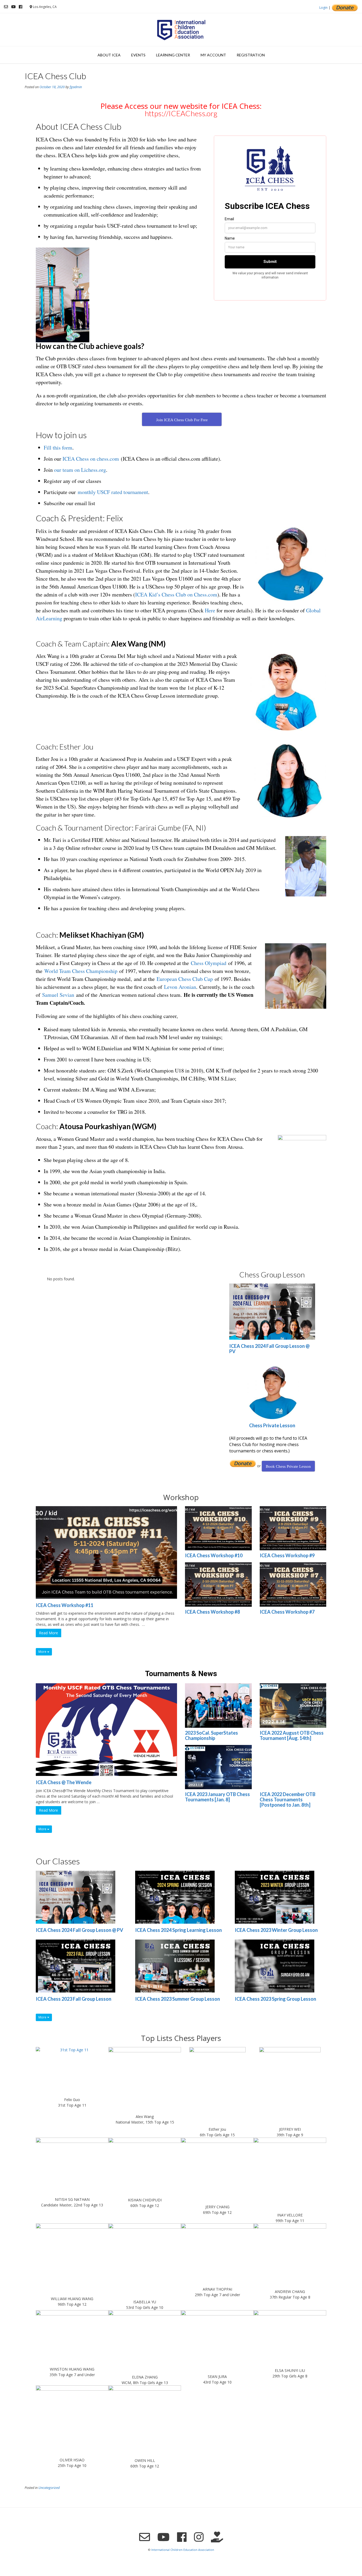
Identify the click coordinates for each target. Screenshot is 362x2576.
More (43, 1652)
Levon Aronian (180, 987)
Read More (48, 1633)
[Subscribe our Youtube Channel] (13, 7)
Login (323, 8)
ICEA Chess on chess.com (91, 459)
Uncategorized (49, 2488)
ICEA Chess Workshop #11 (65, 1605)
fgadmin (76, 87)
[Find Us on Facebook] (21, 7)
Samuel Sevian (58, 995)
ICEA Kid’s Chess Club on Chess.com (176, 594)
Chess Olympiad (209, 963)
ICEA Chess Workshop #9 (287, 1555)
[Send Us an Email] (6, 7)
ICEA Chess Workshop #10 (214, 1555)
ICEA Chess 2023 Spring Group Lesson (275, 1999)
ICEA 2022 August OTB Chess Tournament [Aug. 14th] (292, 1735)
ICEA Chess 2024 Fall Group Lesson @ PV (269, 1349)
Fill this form (58, 448)
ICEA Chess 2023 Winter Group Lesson (276, 1930)
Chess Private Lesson (272, 1425)
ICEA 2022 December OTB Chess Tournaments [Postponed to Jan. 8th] (288, 1799)
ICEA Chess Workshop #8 (212, 1612)
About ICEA (109, 55)
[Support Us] (217, 2537)
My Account (213, 55)
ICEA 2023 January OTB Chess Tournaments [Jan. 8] (217, 1797)
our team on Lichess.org (80, 470)
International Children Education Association (183, 2550)
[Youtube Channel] (164, 2537)
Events (138, 55)
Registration (251, 55)
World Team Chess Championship (81, 971)
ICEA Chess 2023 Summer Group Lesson (178, 1999)
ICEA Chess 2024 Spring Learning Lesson (178, 1930)
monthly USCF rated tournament (113, 492)
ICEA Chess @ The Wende (64, 1782)
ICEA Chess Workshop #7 (287, 1612)
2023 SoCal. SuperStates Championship (211, 1735)
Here (210, 610)
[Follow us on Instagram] (199, 2537)
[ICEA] (181, 30)
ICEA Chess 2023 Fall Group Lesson (74, 1999)
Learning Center (173, 55)
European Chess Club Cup (185, 979)
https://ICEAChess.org (181, 113)
